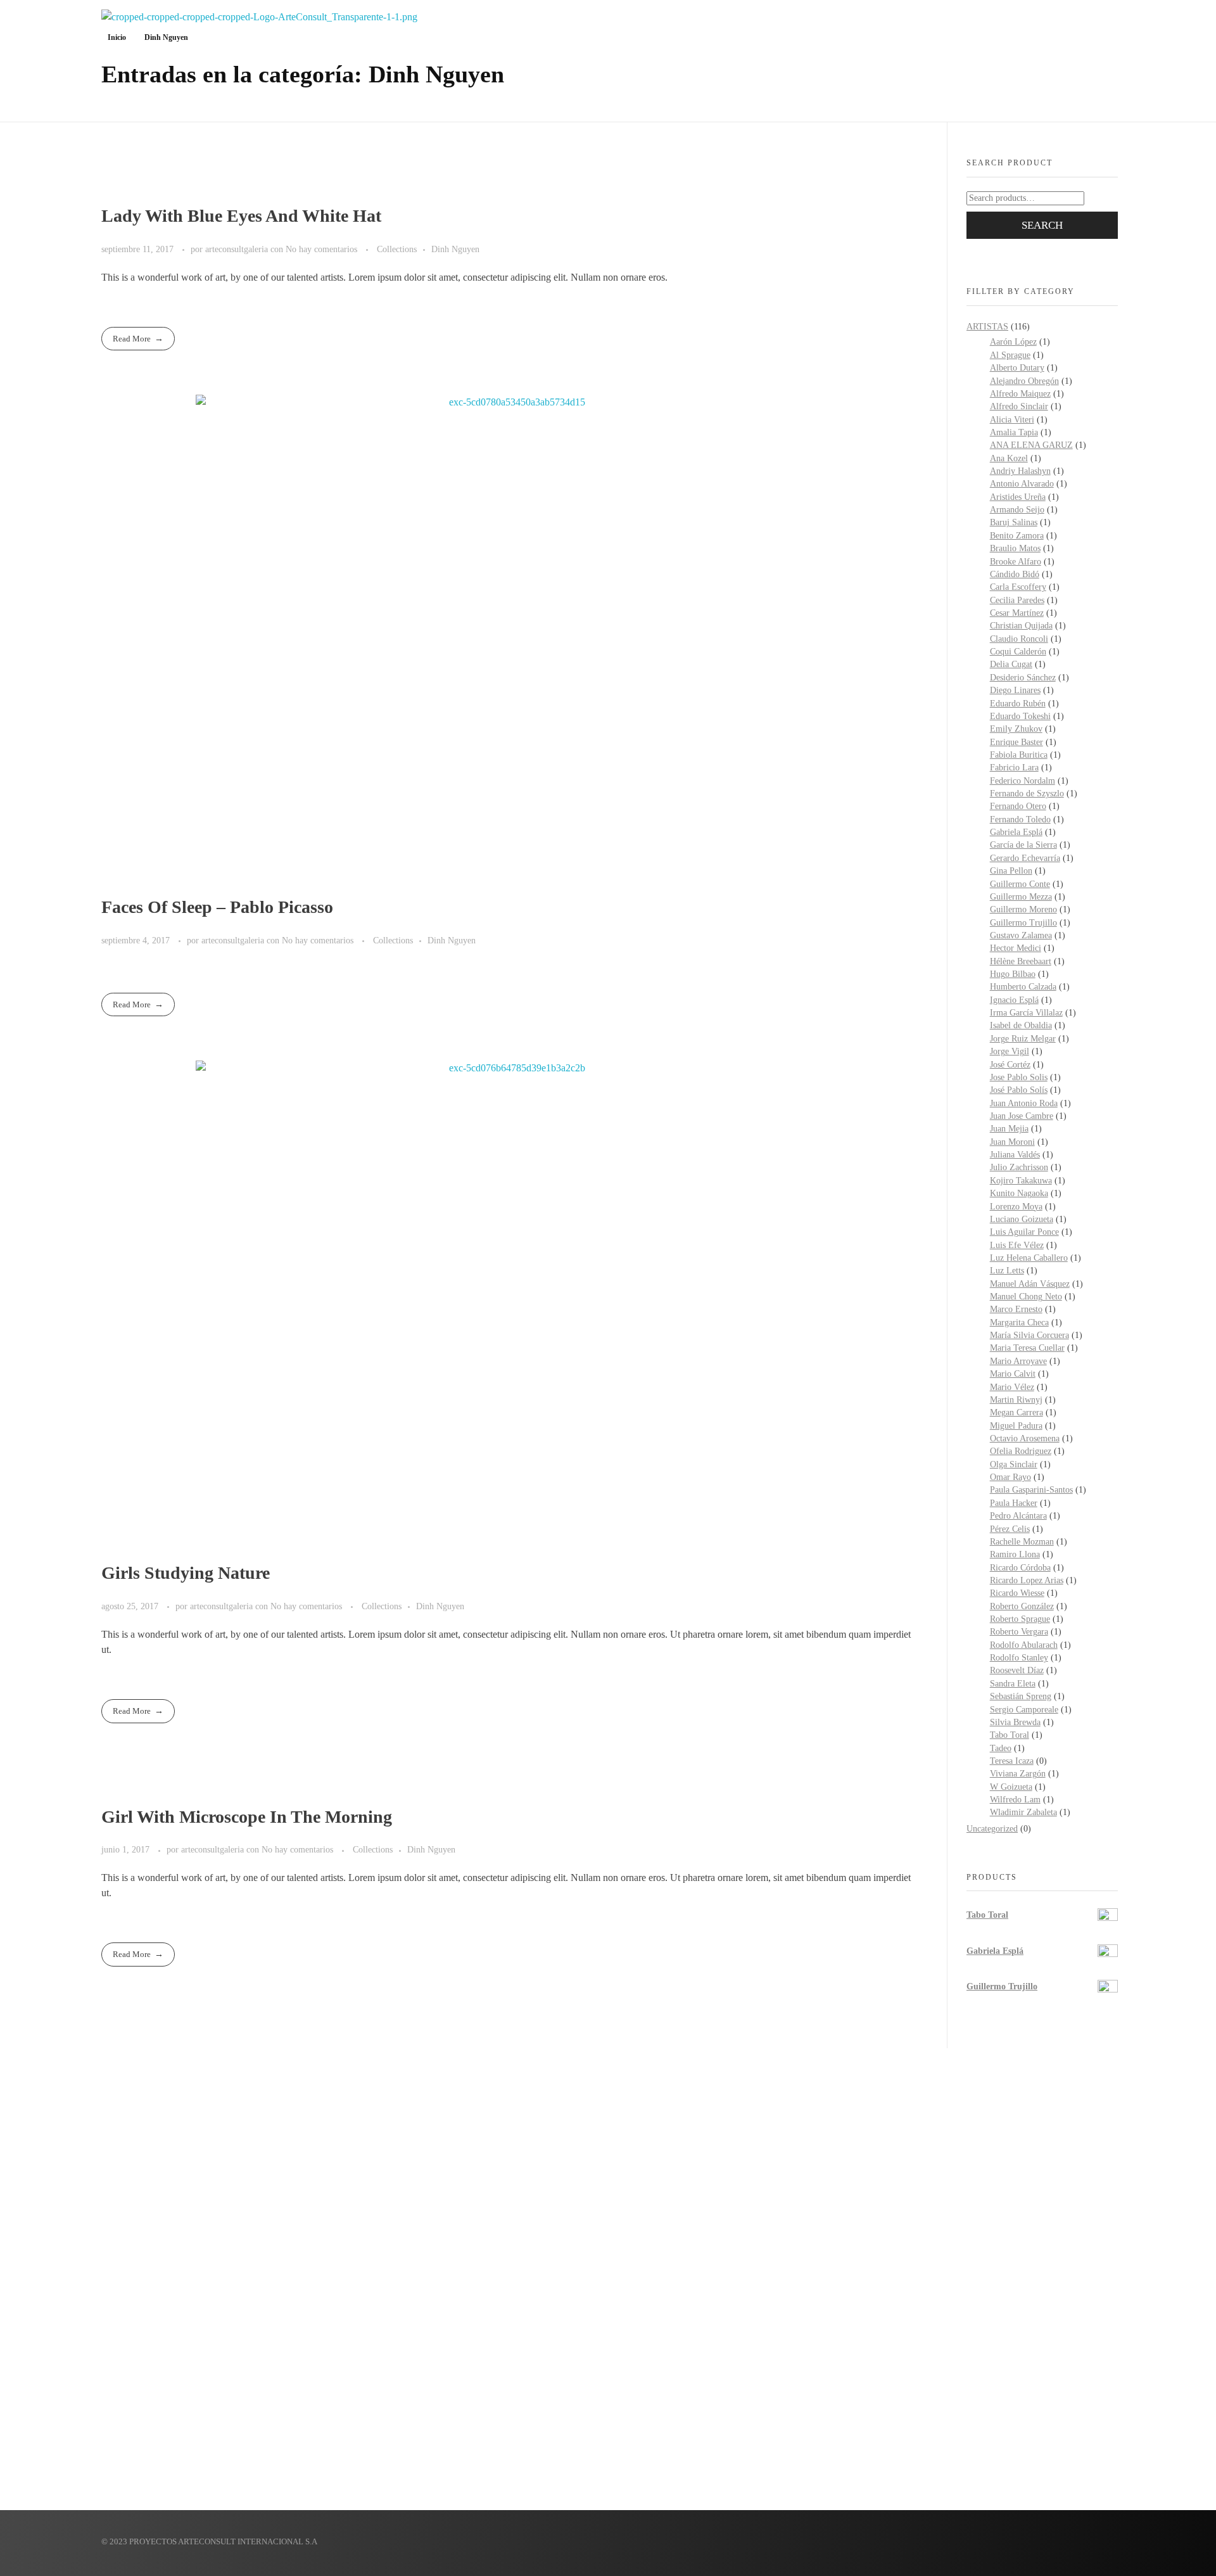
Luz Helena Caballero (1029, 1258)
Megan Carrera (1016, 1412)
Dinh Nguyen (455, 249)
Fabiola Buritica (1019, 755)
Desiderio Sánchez (1023, 678)
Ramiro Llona (1015, 1554)
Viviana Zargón (1018, 1774)
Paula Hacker (1014, 1503)
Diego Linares (1015, 690)
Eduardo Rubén (1018, 704)
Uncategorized (992, 1829)
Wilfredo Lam (1015, 1800)
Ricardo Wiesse (1017, 1593)
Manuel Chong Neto (1026, 1297)
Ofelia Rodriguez (1021, 1451)
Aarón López (1013, 342)
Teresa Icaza (1012, 1761)
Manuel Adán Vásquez (1030, 1284)
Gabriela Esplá (1016, 832)
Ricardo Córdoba (1020, 1568)
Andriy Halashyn (1020, 471)
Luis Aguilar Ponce (1024, 1232)
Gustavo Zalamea (1021, 935)
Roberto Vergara (1019, 1632)
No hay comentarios (321, 249)
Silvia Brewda (1015, 1722)
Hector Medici (1016, 948)
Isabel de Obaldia (1021, 1025)
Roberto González (1022, 1606)
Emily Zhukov (1016, 729)
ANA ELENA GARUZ (1031, 445)
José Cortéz (1010, 1065)
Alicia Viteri (1012, 420)
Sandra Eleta (1013, 1684)
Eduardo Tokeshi (1020, 716)
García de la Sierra (1023, 845)
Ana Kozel (1009, 458)
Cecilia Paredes (1017, 600)
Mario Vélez (1012, 1387)
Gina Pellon (1011, 871)
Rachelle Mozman (1022, 1542)
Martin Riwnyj (1016, 1400)
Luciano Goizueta (1022, 1219)
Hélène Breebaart (1021, 961)
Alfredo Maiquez (1020, 394)
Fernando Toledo (1020, 819)
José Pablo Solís (1019, 1090)
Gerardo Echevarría (1025, 858)
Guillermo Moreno (1023, 909)
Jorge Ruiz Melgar (1023, 1039)
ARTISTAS (987, 327)
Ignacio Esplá (1014, 1000)
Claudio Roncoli (1019, 639)
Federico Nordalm (1023, 781)
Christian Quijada (1021, 626)
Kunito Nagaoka (1019, 1193)
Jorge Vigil (1010, 1051)
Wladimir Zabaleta (1023, 1812)
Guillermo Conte (1020, 884)
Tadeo (1001, 1748)
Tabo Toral (1010, 1735)
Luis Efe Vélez (1017, 1245)
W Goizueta (1011, 1787)
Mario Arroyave (1018, 1361)
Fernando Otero (1018, 806)
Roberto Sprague (1020, 1619)
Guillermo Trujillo (1023, 923)
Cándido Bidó (1015, 574)
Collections (397, 249)
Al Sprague (1010, 355)
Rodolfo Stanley (1019, 1658)
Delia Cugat (1011, 664)
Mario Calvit (1013, 1374)
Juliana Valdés (1015, 1155)
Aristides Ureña (1018, 497)
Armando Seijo (1017, 510)
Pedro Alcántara (1018, 1516)
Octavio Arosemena (1025, 1438)
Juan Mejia (1009, 1129)
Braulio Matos (1015, 548)
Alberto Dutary (1017, 368)
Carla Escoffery (1018, 587)
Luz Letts (1007, 1271)
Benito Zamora (1017, 536)
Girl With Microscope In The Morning (247, 1817)
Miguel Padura (1016, 1426)
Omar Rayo (1010, 1477)
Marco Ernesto (1016, 1309)
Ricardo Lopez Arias (1027, 1580)
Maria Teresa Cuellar (1027, 1348)
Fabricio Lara (1014, 768)
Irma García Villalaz (1026, 1013)
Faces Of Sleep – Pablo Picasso (217, 907)
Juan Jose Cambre (1022, 1116)
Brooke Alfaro (1016, 562)
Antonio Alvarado (1022, 484)
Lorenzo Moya (1016, 1207)
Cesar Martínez (1017, 613)
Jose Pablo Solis (1019, 1077)
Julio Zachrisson (1019, 1167)
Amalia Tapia (1014, 432)
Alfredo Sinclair (1019, 406)
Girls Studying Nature (186, 1573)
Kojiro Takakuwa (1021, 1181)
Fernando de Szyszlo (1027, 794)
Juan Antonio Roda (1024, 1103)
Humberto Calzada (1023, 987)
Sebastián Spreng (1021, 1696)
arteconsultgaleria (238, 249)
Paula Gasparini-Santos (1031, 1490)
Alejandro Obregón (1024, 381)
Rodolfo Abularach (1024, 1645)
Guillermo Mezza (1021, 897)
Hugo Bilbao (1013, 974)
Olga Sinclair (1014, 1464)
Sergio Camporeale (1024, 1710)
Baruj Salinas (1014, 522)
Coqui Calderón (1018, 652)
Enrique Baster (1016, 742)
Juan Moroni (1012, 1142)
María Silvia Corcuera (1029, 1335)
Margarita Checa (1019, 1323)
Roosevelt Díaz (1017, 1670)
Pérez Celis (1010, 1529)
